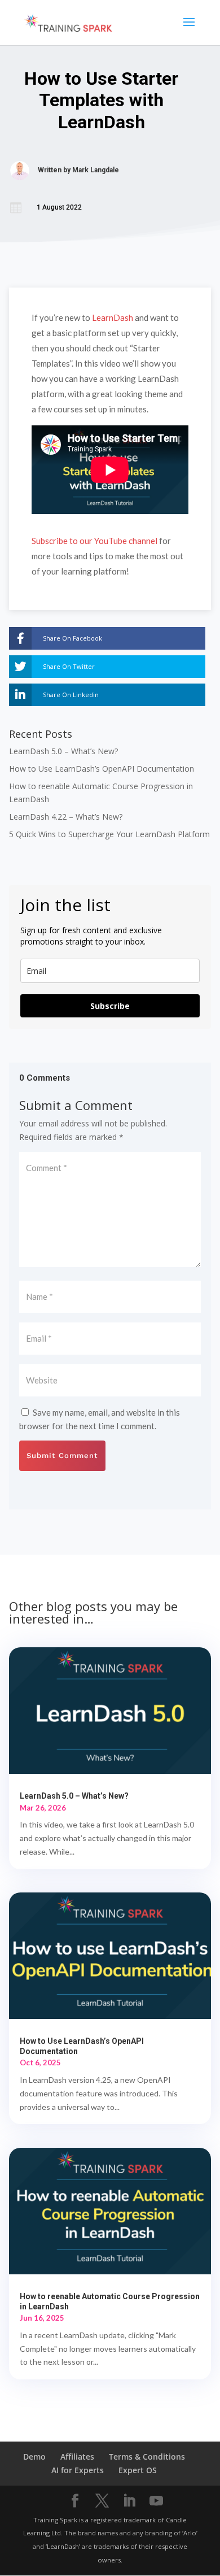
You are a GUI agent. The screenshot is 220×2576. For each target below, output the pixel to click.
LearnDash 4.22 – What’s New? (66, 817)
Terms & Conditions (147, 2457)
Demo (34, 2457)
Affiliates (77, 2457)
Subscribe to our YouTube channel (94, 541)
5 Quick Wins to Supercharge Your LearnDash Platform (109, 834)
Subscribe (110, 1006)
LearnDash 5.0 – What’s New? (63, 751)
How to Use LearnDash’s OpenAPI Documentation (102, 769)
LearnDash (113, 317)
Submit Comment (62, 1455)
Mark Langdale (96, 170)
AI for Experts (78, 2470)
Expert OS (138, 2470)
